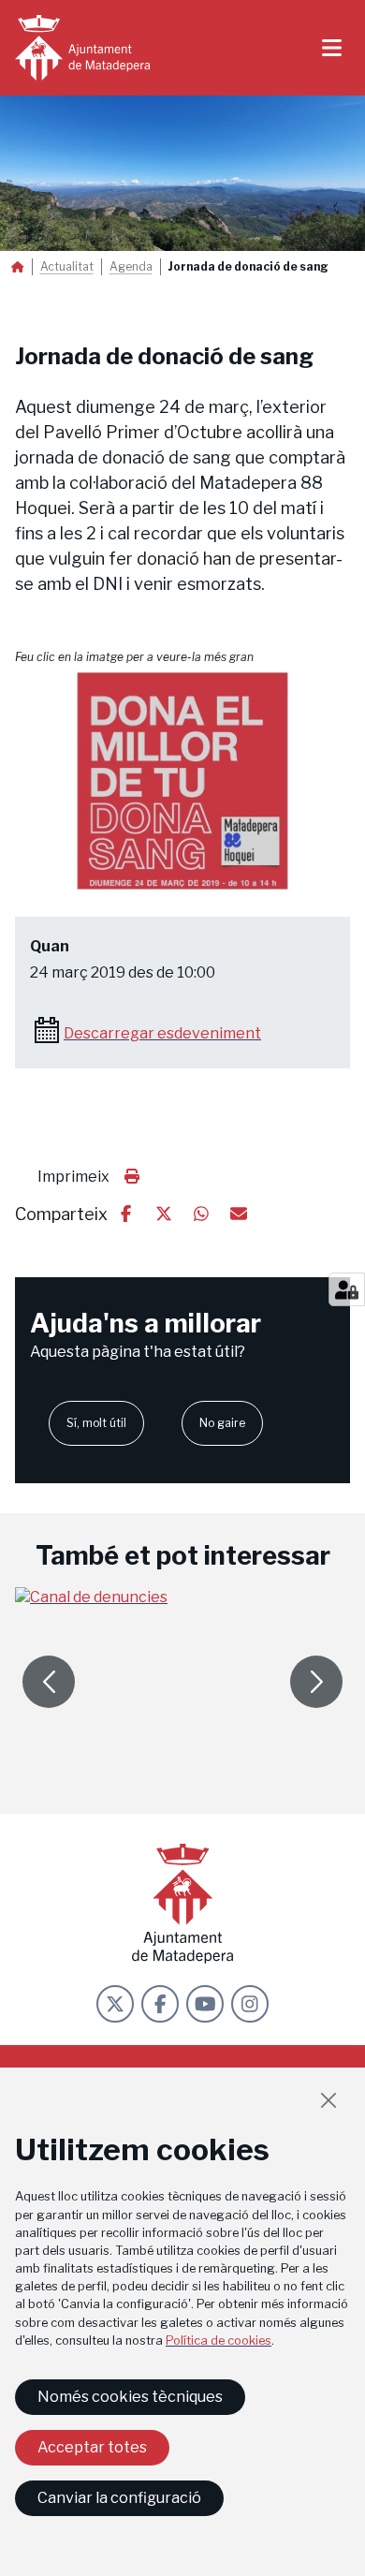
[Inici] (82, 48)
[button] (182, 782)
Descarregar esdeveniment (162, 1033)
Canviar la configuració (119, 2498)
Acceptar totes (92, 2447)
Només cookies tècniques (130, 2397)
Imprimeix (73, 1177)
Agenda (131, 267)
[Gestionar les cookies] (347, 1289)
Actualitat (67, 267)
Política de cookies (219, 2340)
